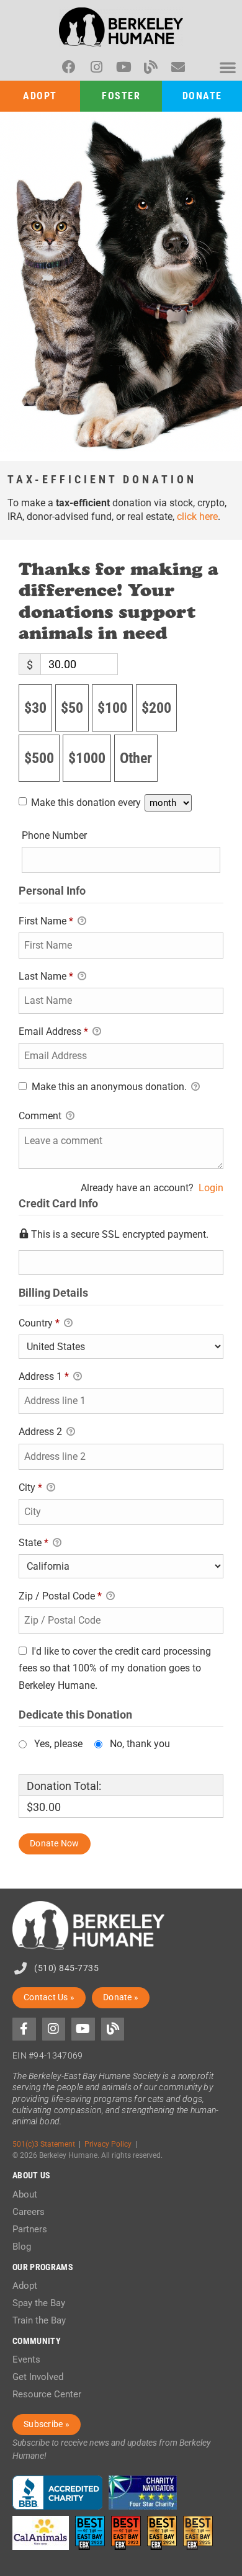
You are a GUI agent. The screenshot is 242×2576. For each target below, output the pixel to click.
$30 (35, 708)
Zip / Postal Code (60, 1596)
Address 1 (44, 1376)
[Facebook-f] (24, 2029)
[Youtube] (123, 67)
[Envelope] (178, 67)
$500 (39, 758)
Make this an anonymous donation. (109, 1087)
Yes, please (58, 1744)
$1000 (87, 758)
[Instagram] (96, 67)
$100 (112, 708)
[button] (228, 67)
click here (197, 517)
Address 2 (42, 1432)
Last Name (46, 976)
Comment (41, 1116)
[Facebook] (69, 67)
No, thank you (140, 1744)
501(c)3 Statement (44, 2144)
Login (211, 1188)
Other (136, 758)
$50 (72, 708)
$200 (156, 708)
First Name (46, 921)
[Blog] (151, 67)
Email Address (53, 1031)
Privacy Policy (108, 2144)
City (30, 1487)
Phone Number (54, 835)
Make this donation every (87, 803)
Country (39, 1323)
